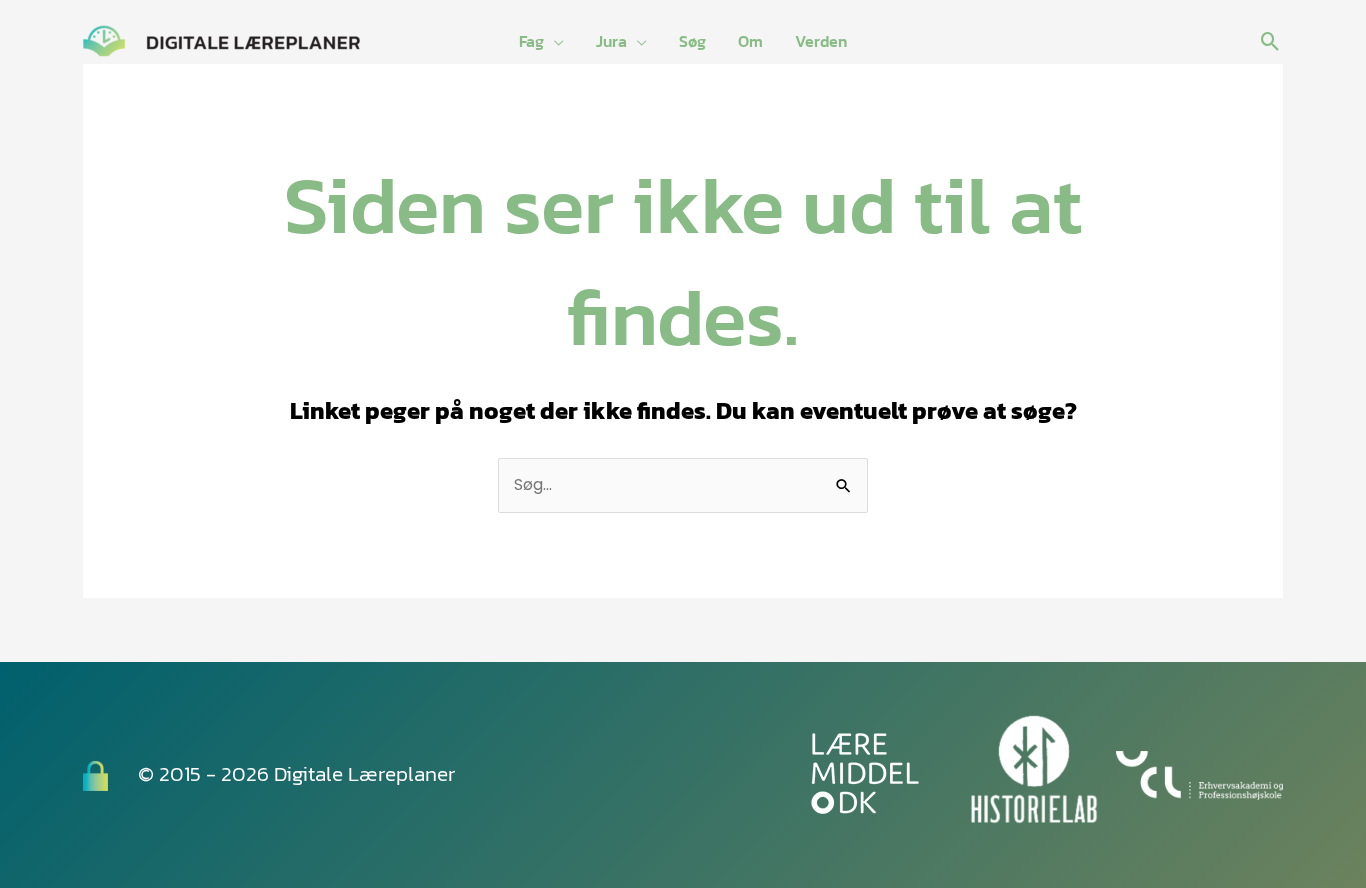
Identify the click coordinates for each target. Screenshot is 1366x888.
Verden (821, 41)
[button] (1270, 41)
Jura (611, 41)
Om (750, 41)
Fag (531, 41)
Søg (692, 41)
